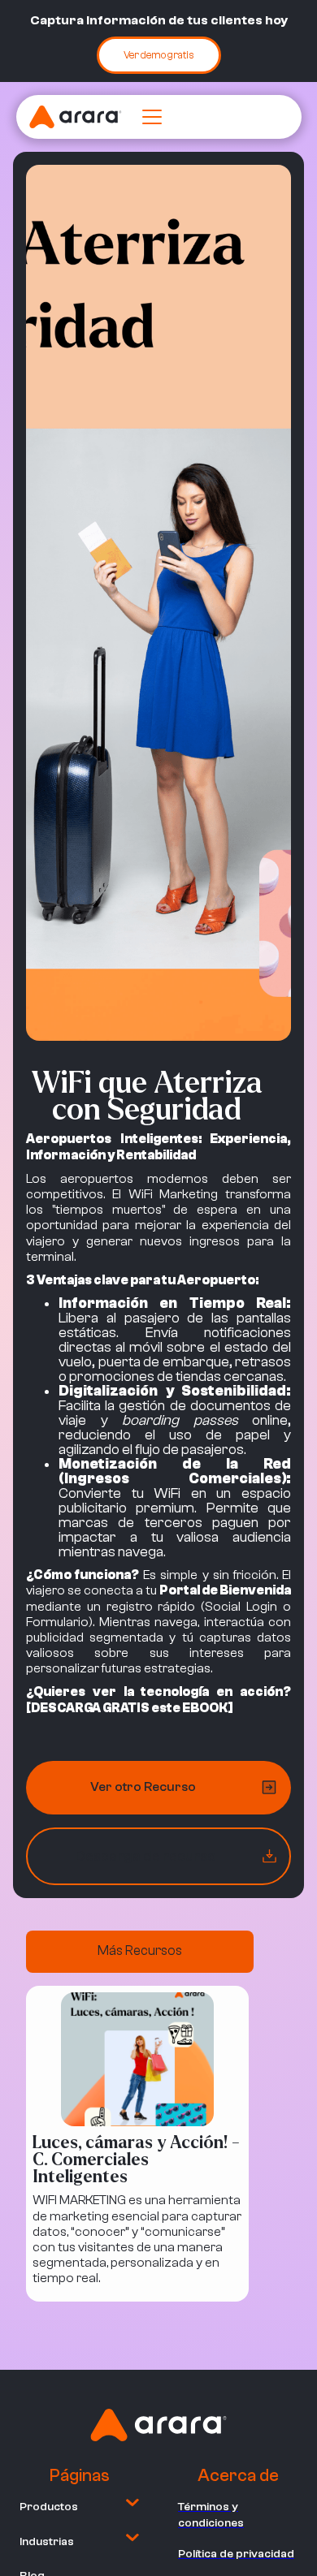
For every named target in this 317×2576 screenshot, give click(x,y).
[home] (75, 117)
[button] (149, 117)
